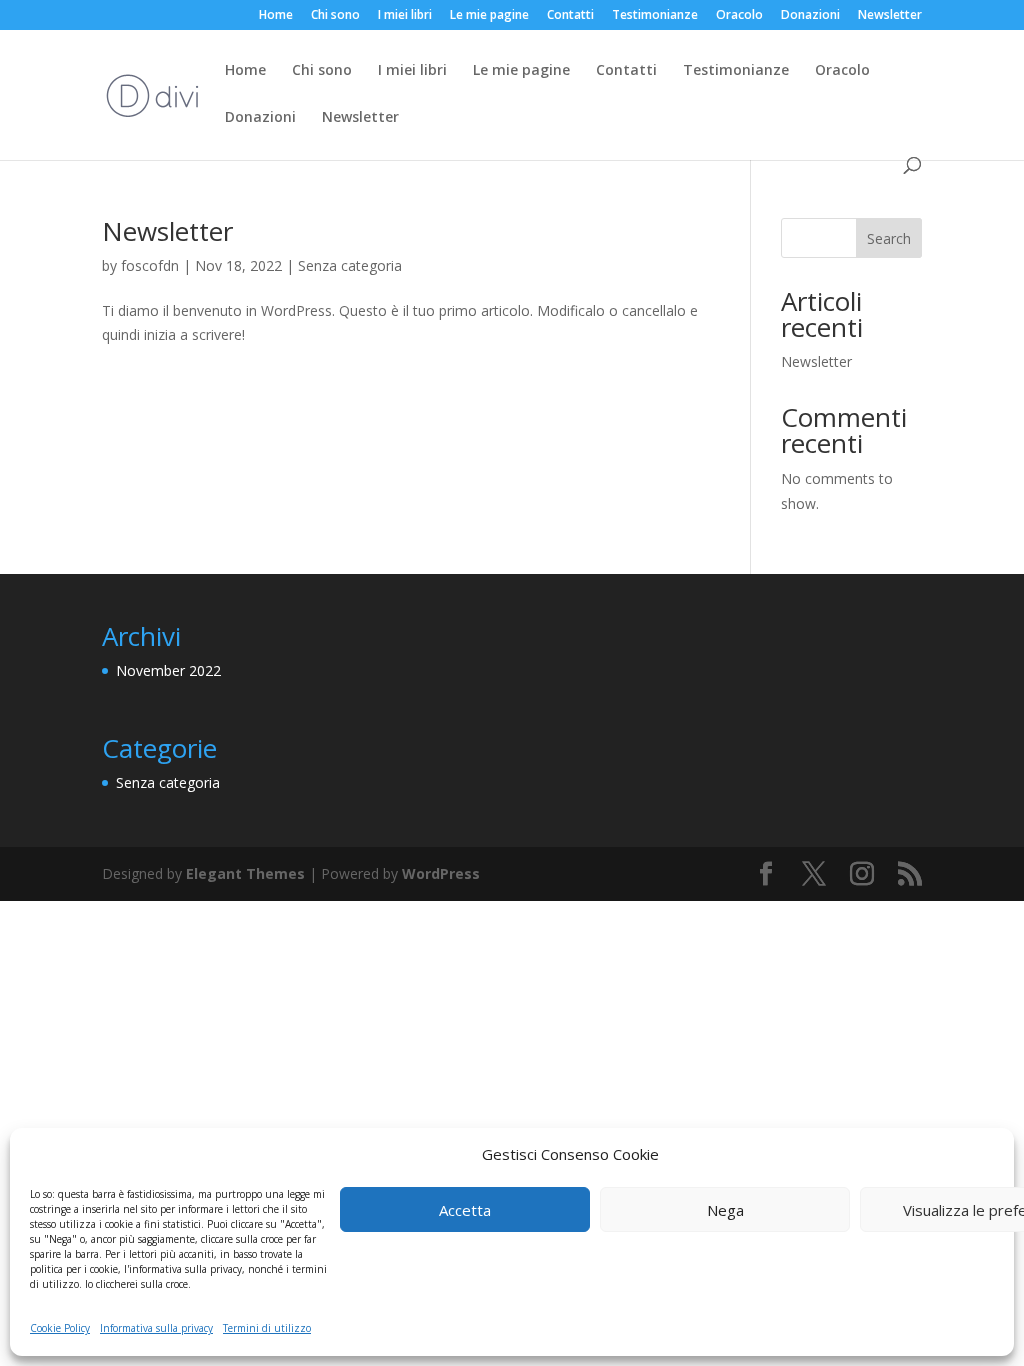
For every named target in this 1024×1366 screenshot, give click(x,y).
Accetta (465, 1210)
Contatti (570, 16)
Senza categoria (350, 265)
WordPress (441, 873)
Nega (725, 1210)
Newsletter (890, 16)
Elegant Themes (245, 873)
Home (276, 16)
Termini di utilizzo (267, 1328)
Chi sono (335, 16)
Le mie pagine (489, 16)
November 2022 (168, 670)
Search (889, 238)
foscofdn (150, 265)
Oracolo (739, 16)
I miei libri (405, 16)
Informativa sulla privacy (156, 1328)
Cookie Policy (60, 1328)
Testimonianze (655, 16)
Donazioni (810, 16)
